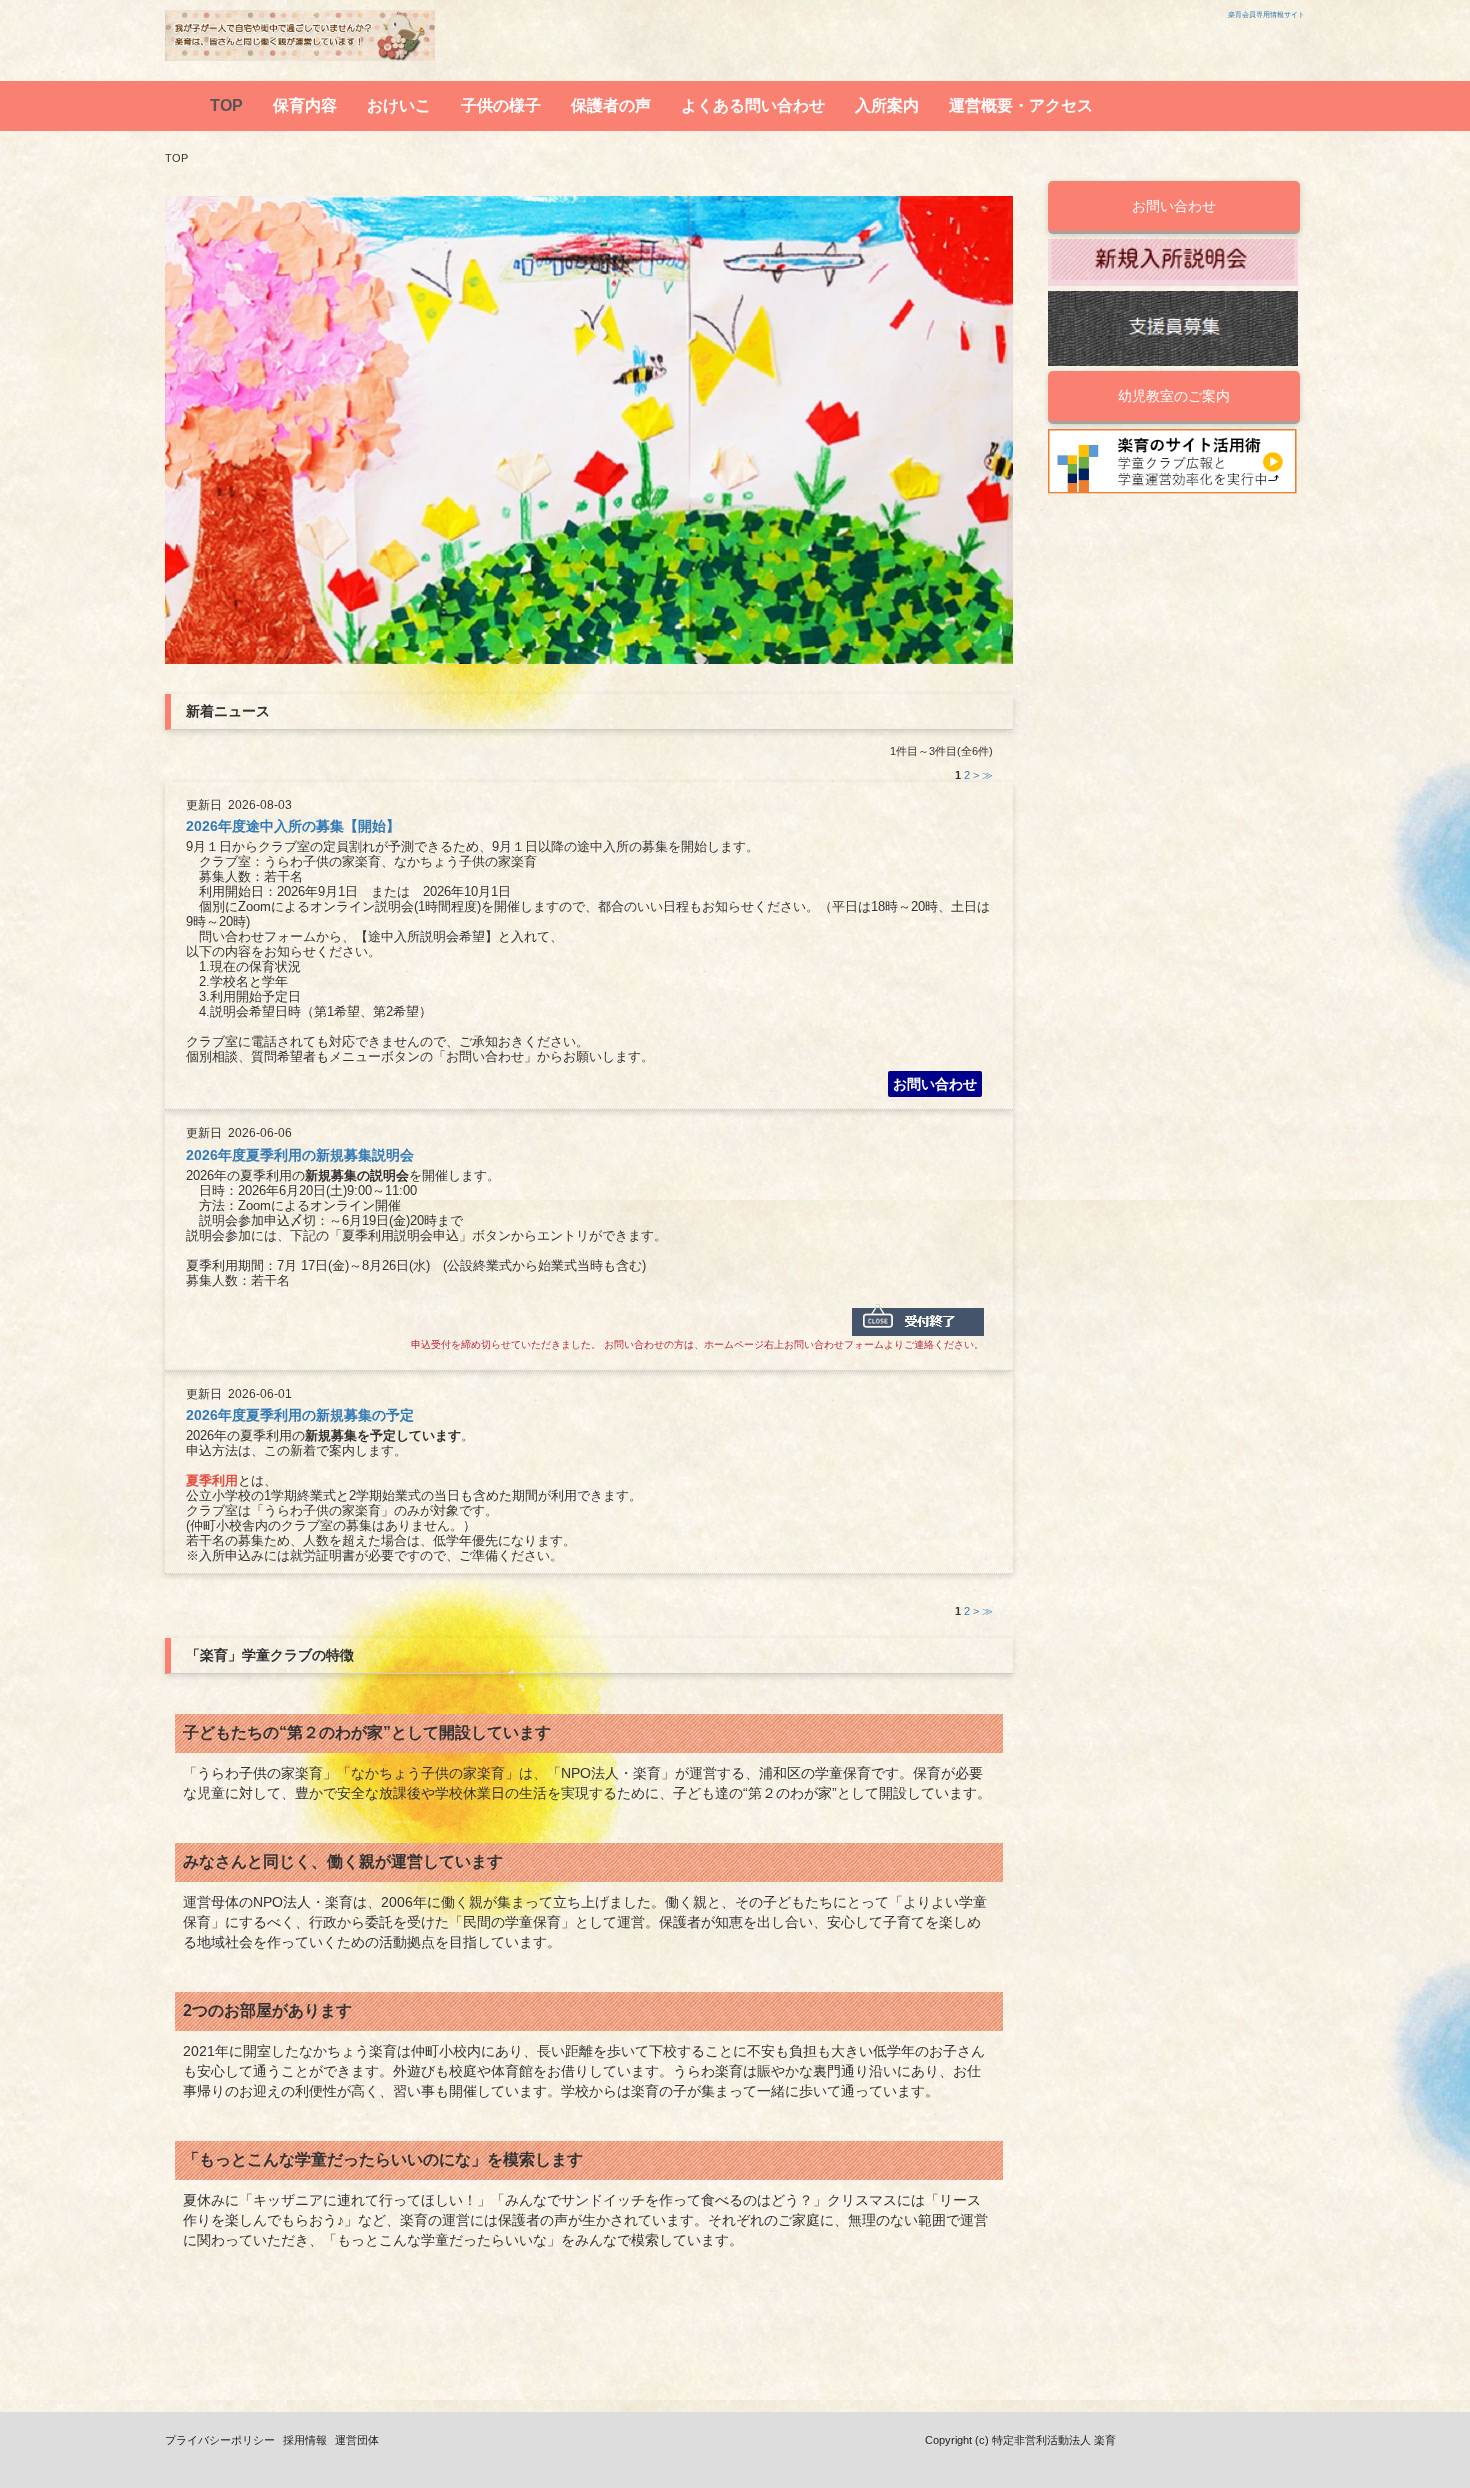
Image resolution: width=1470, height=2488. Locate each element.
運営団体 (357, 2440)
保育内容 (305, 105)
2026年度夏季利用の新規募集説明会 (300, 1155)
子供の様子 (501, 105)
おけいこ (399, 105)
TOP (226, 105)
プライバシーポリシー (220, 2440)
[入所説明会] (1173, 262)
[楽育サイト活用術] (1173, 463)
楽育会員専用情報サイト (1266, 14)
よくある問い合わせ (753, 105)
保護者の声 (611, 105)
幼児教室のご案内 (1174, 396)
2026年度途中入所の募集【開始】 (293, 826)
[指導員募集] (1173, 329)
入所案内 (887, 105)
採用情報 (305, 2440)
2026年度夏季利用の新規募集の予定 (300, 1415)
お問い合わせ (935, 1084)
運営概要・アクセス (1021, 105)
